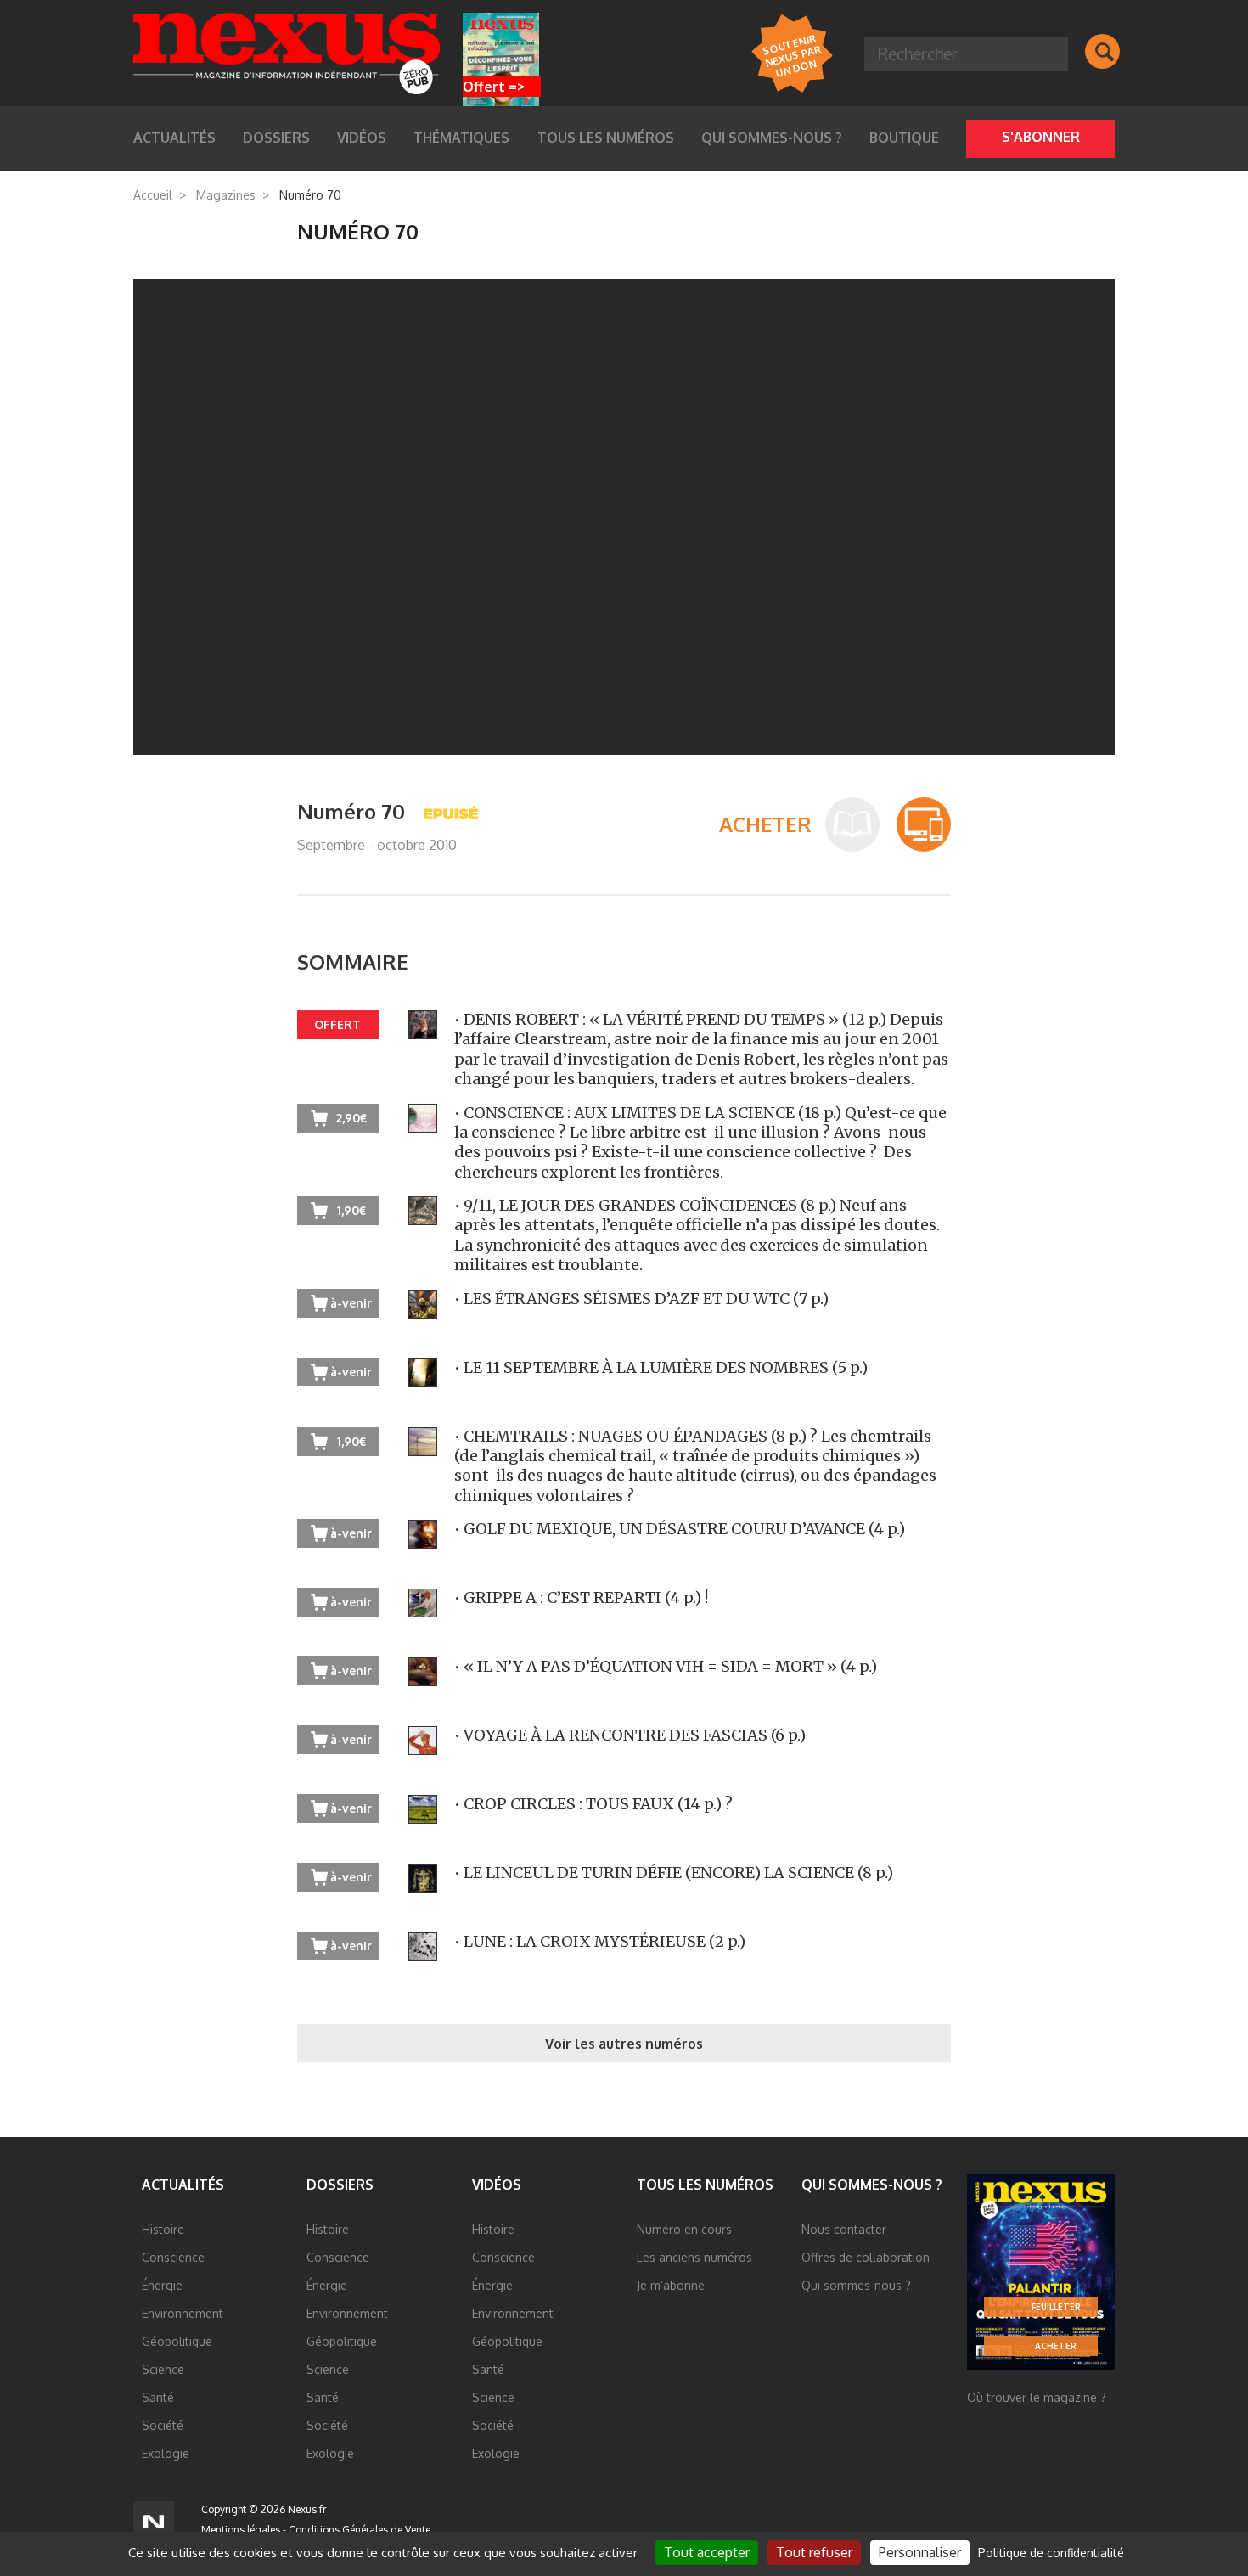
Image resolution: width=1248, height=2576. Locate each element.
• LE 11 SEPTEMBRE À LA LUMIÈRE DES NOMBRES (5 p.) (661, 1367)
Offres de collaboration (866, 2257)
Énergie (162, 2285)
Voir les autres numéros (624, 2044)
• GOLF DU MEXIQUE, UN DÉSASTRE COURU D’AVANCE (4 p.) (680, 1529)
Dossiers (340, 2185)
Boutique (904, 138)
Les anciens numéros (694, 2257)
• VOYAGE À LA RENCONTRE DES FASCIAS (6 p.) (630, 1735)
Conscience (173, 2257)
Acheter (1056, 2346)
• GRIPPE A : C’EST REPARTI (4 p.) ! (581, 1597)
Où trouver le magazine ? (1037, 2397)
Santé (158, 2397)
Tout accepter (707, 2552)
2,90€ (351, 1118)
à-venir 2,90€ (351, 1812)
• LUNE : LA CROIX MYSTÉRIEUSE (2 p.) (600, 1941)
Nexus (287, 53)
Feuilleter (1056, 2307)
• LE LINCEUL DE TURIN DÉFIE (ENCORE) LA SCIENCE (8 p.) (674, 1873)
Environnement (183, 2313)
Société (163, 2425)
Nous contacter (844, 2229)
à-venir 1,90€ (351, 1307)
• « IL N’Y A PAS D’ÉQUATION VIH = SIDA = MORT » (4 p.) (666, 1666)
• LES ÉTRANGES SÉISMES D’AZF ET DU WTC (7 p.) (641, 1299)
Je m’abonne (671, 2285)
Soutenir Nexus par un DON (792, 55)
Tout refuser (814, 2552)
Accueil (153, 195)
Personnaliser (920, 2552)
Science (163, 2369)
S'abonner (1041, 137)
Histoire (163, 2229)
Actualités (183, 2185)
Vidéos (497, 2185)
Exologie (166, 2453)
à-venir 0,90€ (351, 1375)
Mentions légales (241, 2530)
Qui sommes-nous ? (772, 138)
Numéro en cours (684, 2229)
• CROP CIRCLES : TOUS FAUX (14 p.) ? (593, 1804)
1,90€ (351, 1210)
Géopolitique (177, 2341)
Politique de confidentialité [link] (1051, 2553)
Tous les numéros (606, 138)
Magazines (226, 195)
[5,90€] (924, 824)
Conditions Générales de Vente (360, 2530)
